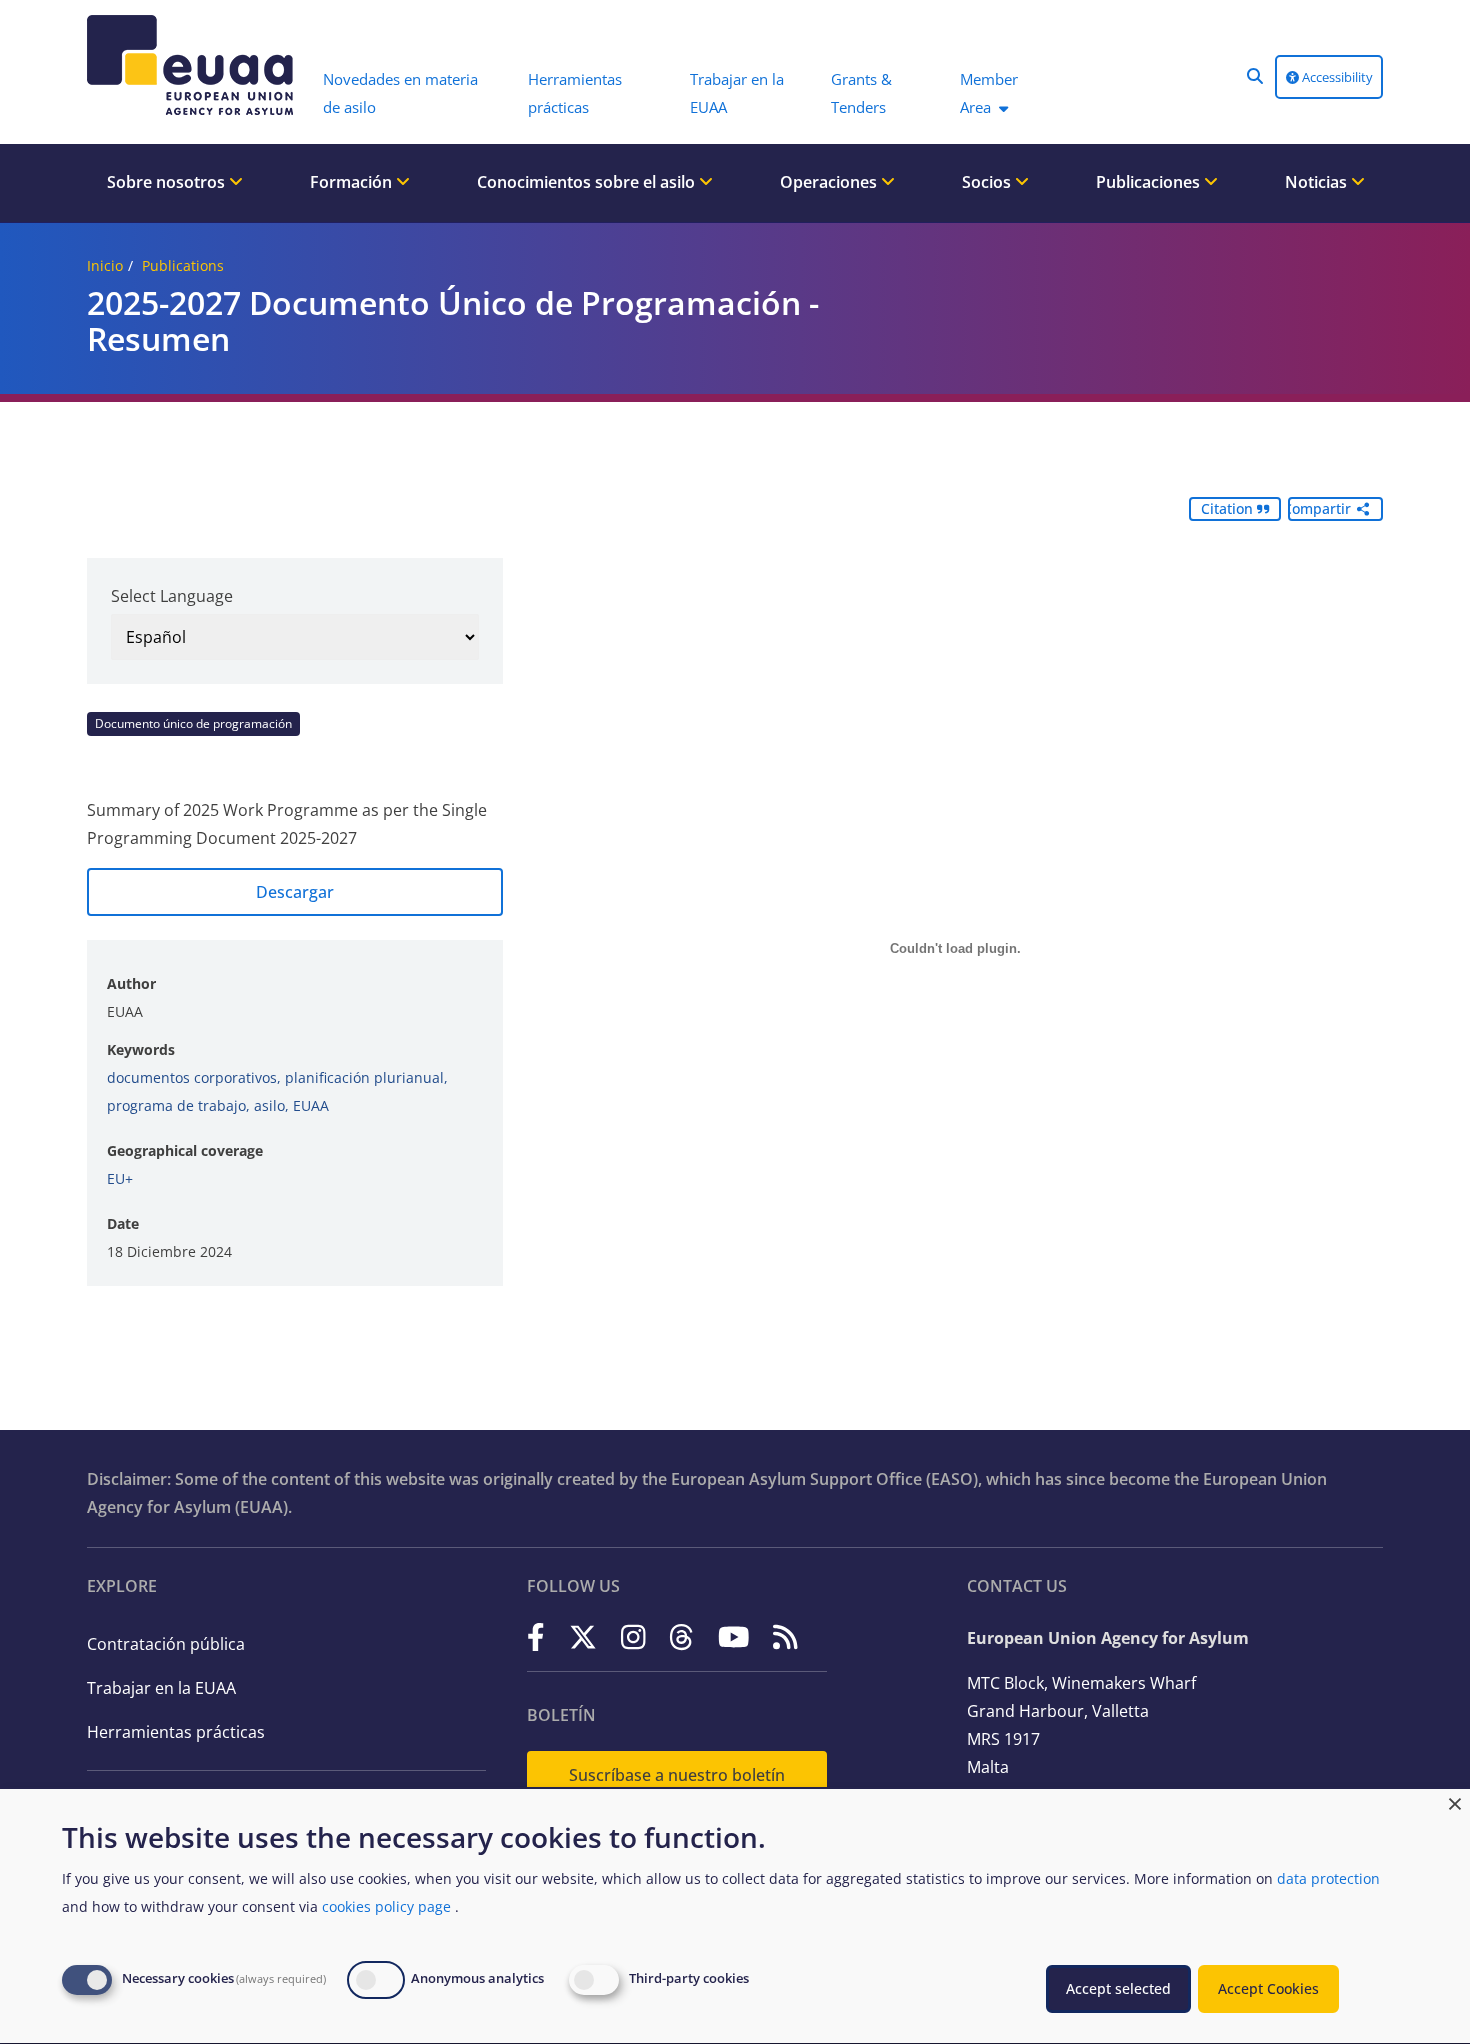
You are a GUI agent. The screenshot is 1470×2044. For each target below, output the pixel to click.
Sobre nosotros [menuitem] (168, 182)
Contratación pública (166, 1644)
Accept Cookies (1268, 1988)
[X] (583, 1636)
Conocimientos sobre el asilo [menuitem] (588, 182)
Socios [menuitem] (988, 182)
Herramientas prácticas (176, 1732)
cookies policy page (386, 1906)
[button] (1255, 76)
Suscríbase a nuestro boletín (677, 1775)
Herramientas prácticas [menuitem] (575, 93)
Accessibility (1336, 77)
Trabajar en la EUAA (161, 1688)
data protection (1328, 1878)
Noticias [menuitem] (1318, 182)
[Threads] (681, 1636)
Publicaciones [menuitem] (1150, 182)
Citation (1229, 508)
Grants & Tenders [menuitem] (861, 93)
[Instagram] (633, 1636)
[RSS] (785, 1636)
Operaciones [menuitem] (830, 182)
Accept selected (1118, 1988)
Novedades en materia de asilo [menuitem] (400, 93)
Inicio (105, 265)
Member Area (989, 93)
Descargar (295, 892)
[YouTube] (734, 1636)
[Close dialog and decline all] (1455, 1801)
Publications (183, 265)
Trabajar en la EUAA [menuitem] (737, 93)
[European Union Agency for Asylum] (195, 65)
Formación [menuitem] (353, 182)
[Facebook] (536, 1636)
